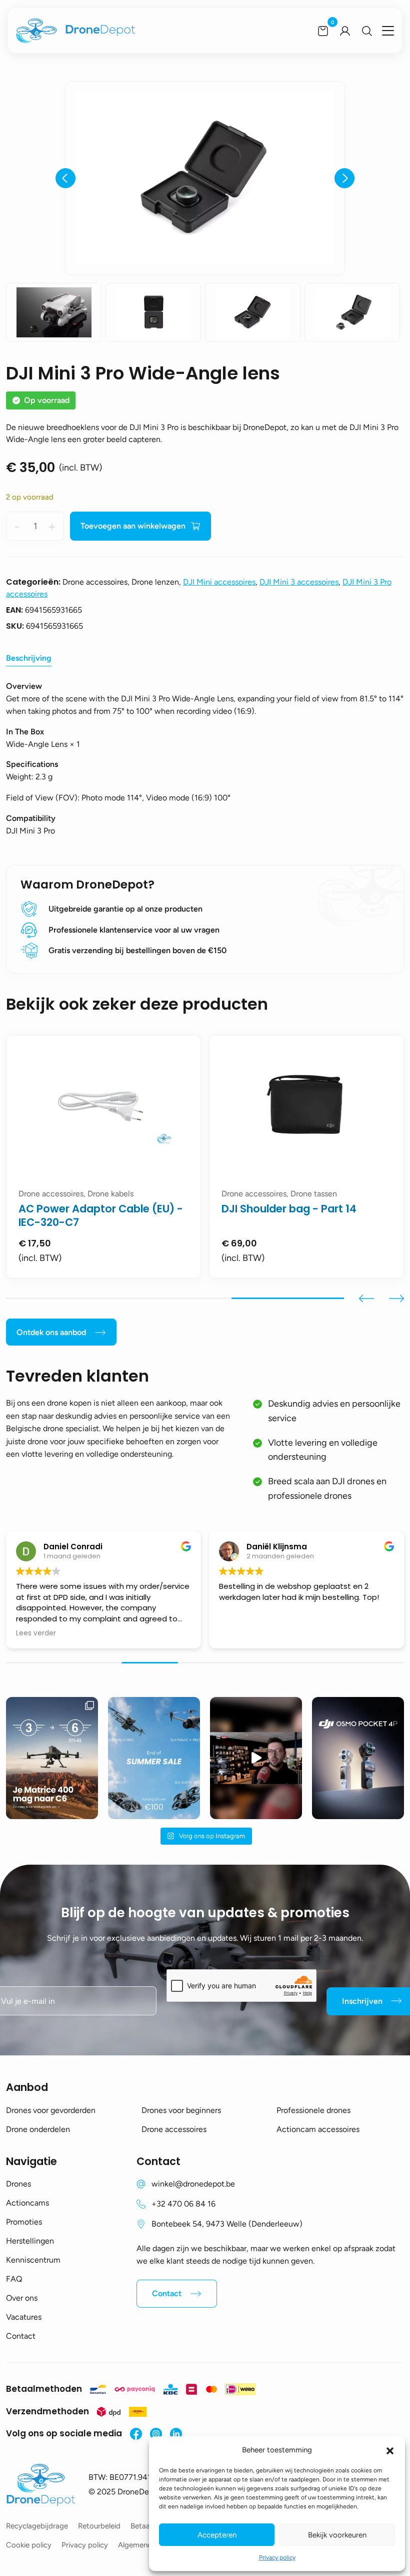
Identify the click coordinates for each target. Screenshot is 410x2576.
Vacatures (24, 2317)
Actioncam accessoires (318, 2129)
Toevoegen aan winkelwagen (133, 526)
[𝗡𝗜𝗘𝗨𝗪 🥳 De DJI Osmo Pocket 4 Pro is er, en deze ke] (358, 1758)
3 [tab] (288, 1298)
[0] (323, 31)
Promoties (24, 2222)
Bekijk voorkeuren (337, 2535)
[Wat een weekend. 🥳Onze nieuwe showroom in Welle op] (256, 1758)
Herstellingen (30, 2241)
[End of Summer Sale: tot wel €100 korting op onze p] (154, 1758)
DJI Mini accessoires (219, 582)
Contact (21, 2336)
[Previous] (65, 178)
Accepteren (217, 2535)
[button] (390, 2450)
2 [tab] (175, 1298)
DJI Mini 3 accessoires (299, 582)
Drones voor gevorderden (51, 2110)
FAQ (14, 2279)
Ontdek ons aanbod (51, 1332)
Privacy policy (277, 2557)
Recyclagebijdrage (37, 2526)
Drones (18, 2184)
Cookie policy (29, 2545)
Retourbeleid (99, 2526)
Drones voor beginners (181, 2110)
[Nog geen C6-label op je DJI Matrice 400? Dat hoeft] (52, 1758)
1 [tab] (62, 1298)
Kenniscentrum (33, 2260)
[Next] (344, 178)
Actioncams (27, 2203)
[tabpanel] (285, 1157)
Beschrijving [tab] (29, 658)
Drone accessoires (174, 2129)
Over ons (22, 2298)
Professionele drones (313, 2110)
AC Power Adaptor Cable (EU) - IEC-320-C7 (283, 1215)
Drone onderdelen (38, 2129)
